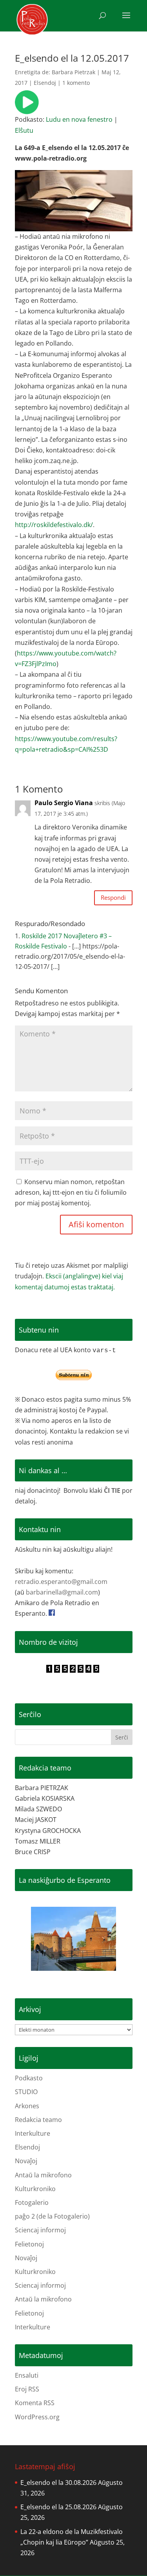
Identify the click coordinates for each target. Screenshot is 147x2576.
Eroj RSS (27, 2389)
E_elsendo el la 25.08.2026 (58, 2507)
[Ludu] (27, 109)
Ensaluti (27, 2375)
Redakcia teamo (38, 2120)
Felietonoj (29, 2244)
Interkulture (33, 2133)
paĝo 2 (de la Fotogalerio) (52, 2216)
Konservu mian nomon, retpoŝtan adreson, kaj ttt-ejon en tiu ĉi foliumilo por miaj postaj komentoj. (71, 1192)
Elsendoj (45, 83)
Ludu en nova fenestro (79, 119)
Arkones (27, 2106)
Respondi (113, 897)
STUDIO (26, 2092)
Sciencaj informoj (40, 2230)
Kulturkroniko (35, 2189)
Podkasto (29, 2078)
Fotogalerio (32, 2203)
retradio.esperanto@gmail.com (61, 1582)
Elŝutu (24, 130)
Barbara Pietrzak (73, 72)
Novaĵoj (26, 2161)
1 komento (76, 83)
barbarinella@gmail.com (62, 1592)
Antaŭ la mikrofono (43, 2175)
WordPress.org (37, 2417)
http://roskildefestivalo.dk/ (54, 525)
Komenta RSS (35, 2403)
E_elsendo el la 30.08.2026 (58, 2483)
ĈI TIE (112, 1490)
